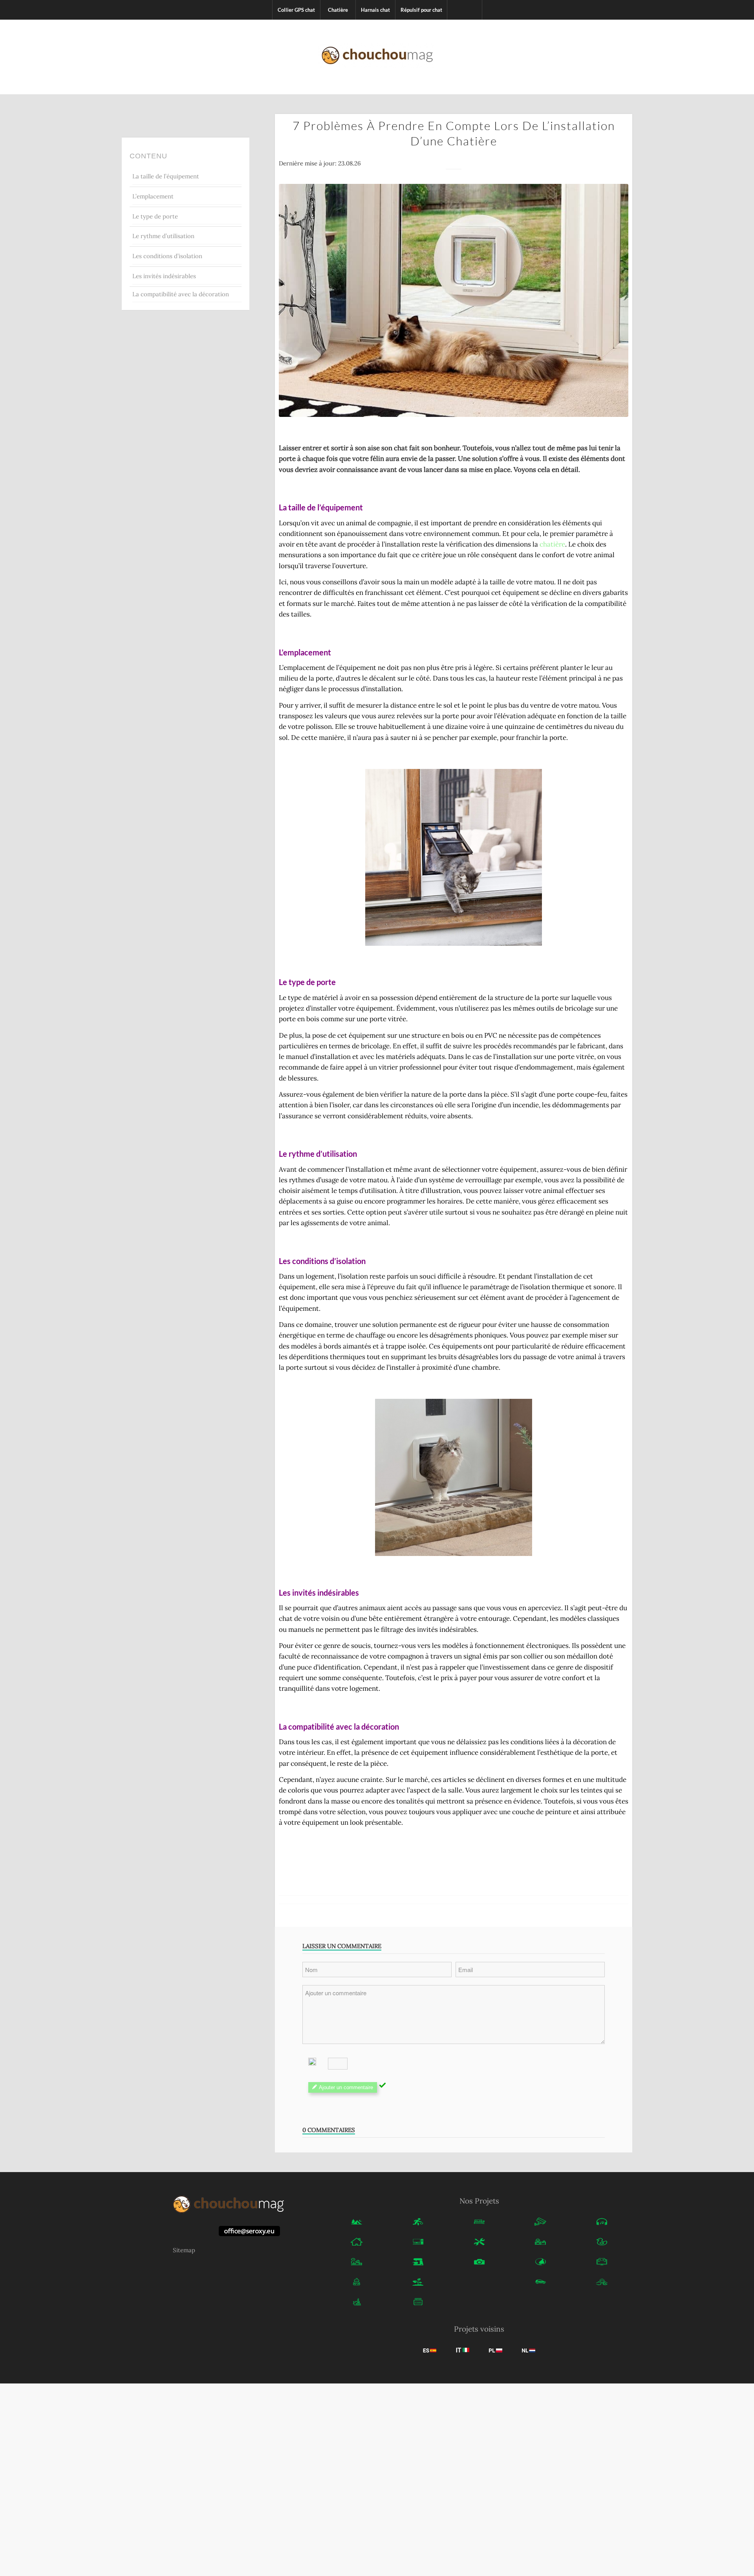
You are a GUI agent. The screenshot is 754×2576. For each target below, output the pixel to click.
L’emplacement (153, 196)
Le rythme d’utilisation (163, 236)
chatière (552, 544)
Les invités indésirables (164, 276)
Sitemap (184, 2250)
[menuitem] (296, 10)
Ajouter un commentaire (346, 2087)
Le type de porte (155, 216)
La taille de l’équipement (166, 176)
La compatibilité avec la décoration (181, 294)
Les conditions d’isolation (167, 256)
